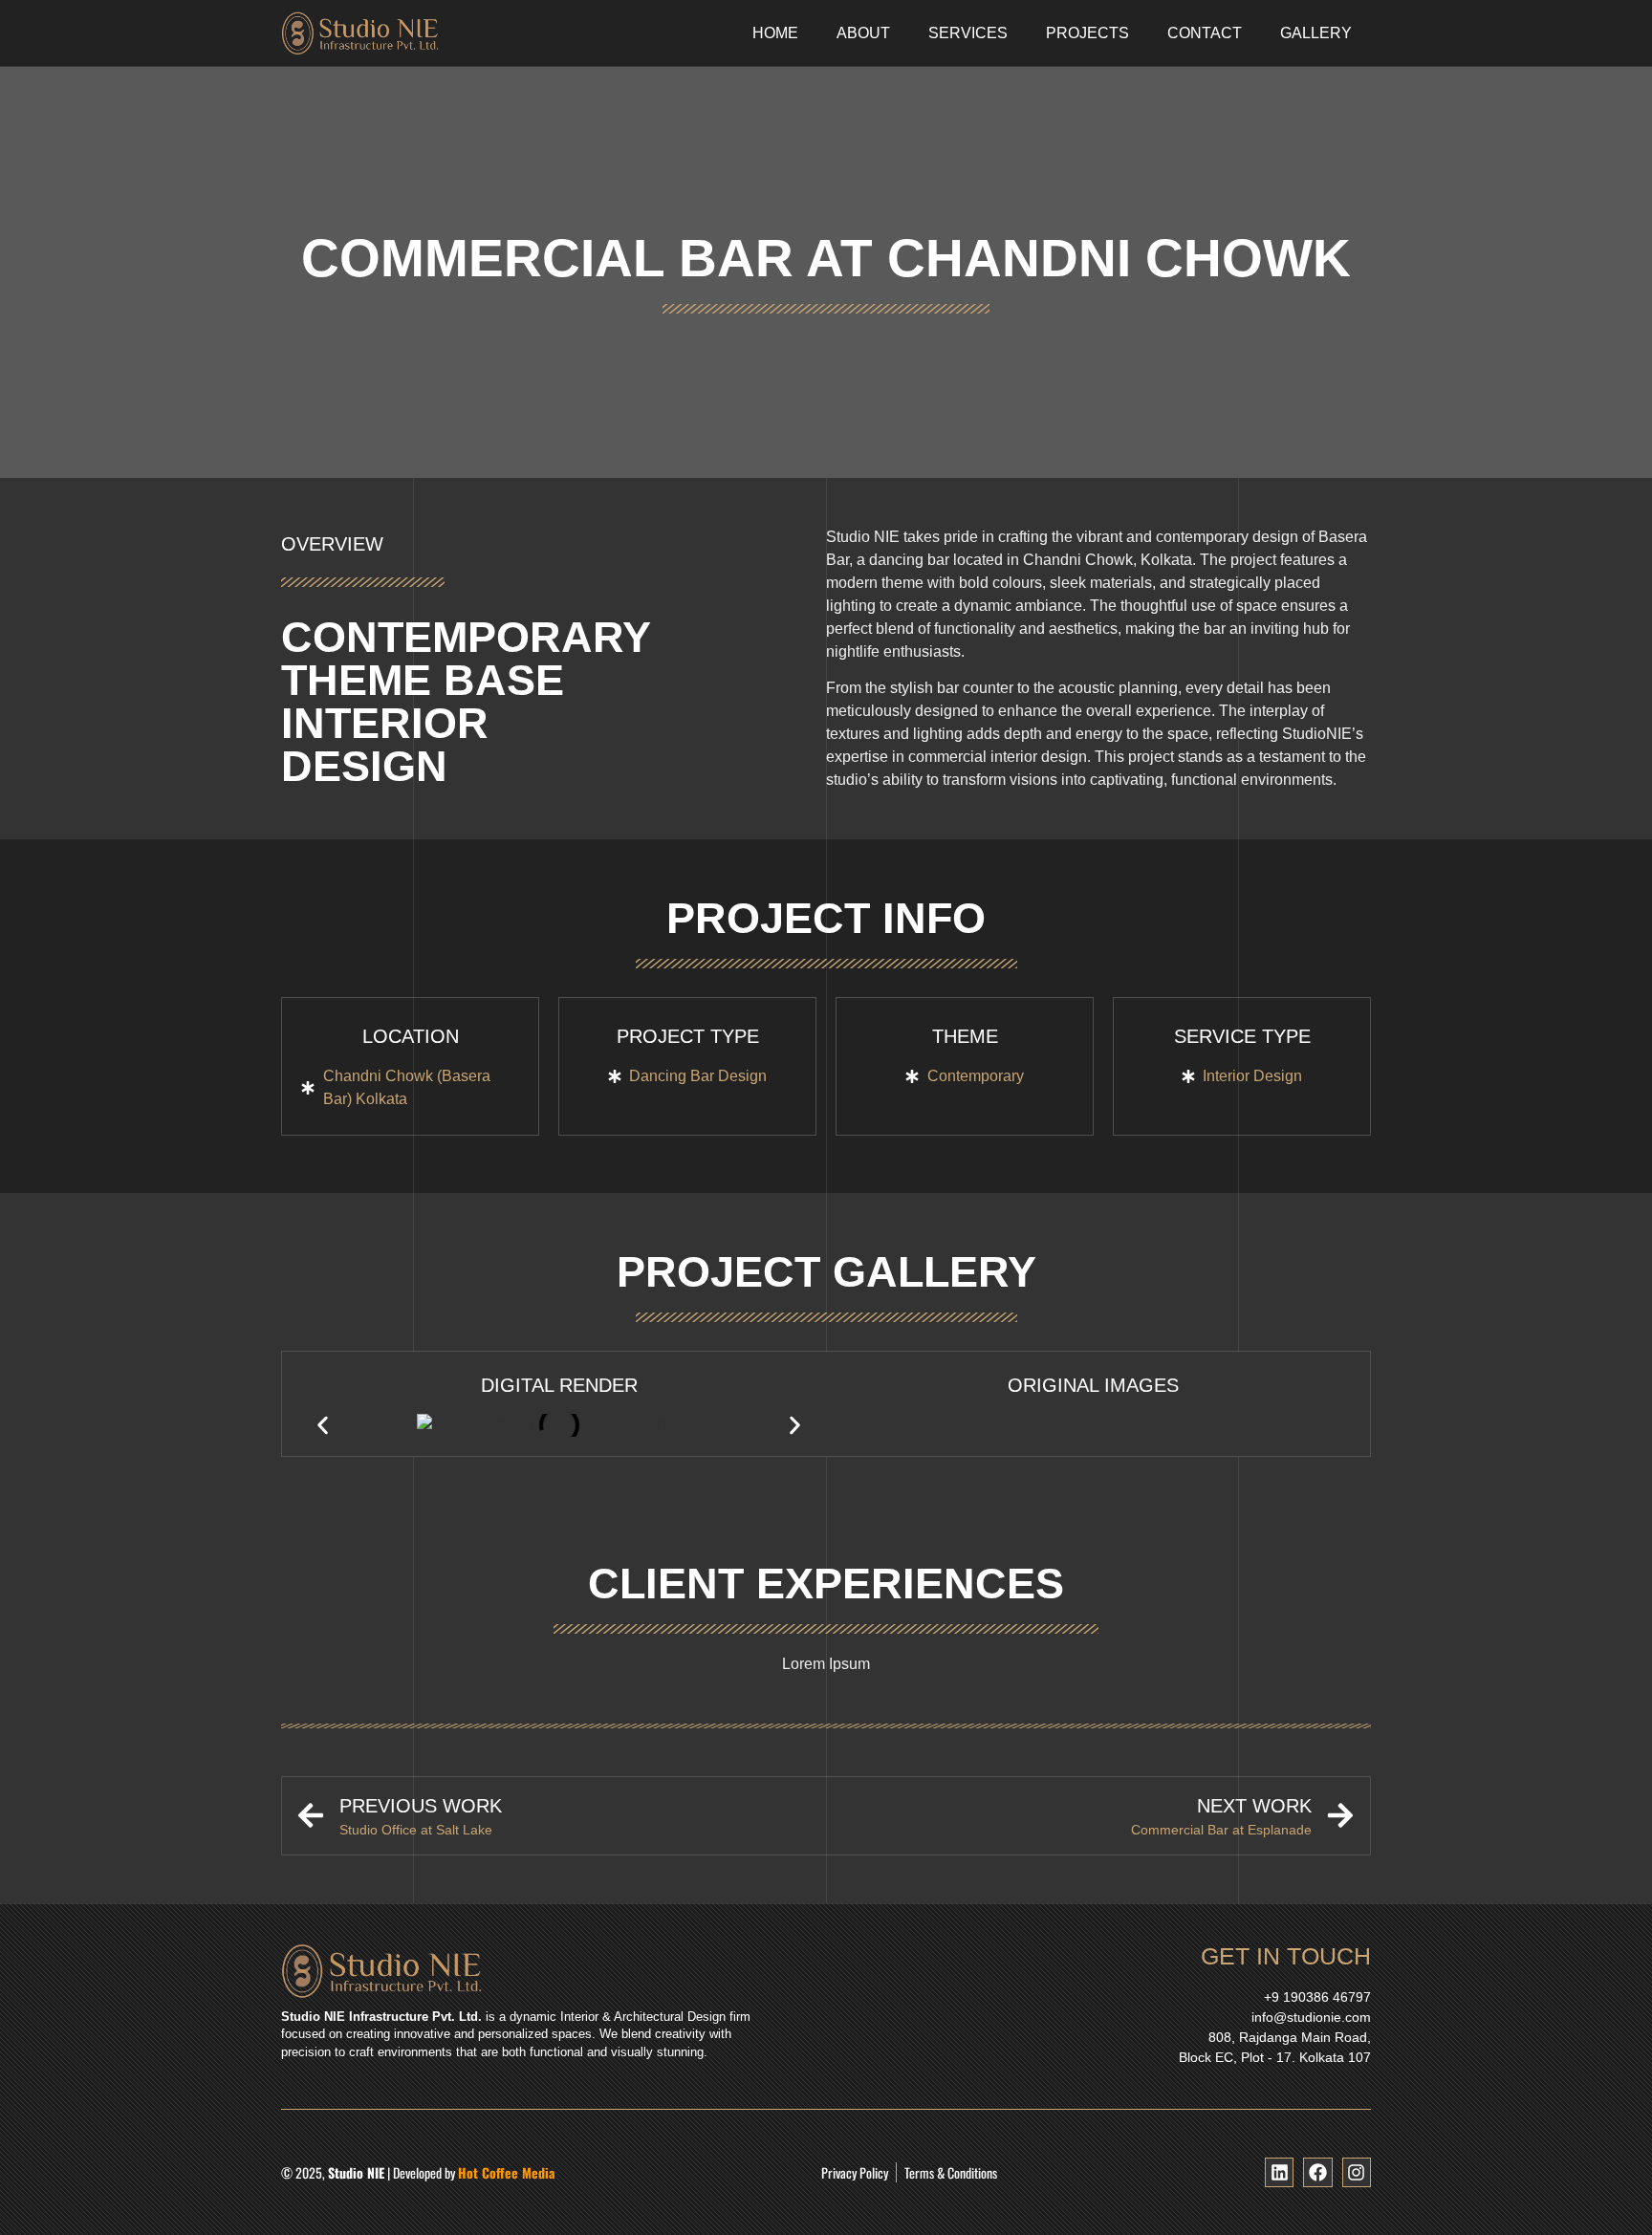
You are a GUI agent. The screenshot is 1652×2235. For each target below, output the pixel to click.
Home (775, 33)
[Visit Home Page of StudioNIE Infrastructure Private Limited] (424, 33)
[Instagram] (1357, 2172)
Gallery (1316, 33)
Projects (1087, 33)
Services (968, 33)
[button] (323, 1425)
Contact (1205, 33)
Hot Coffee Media (506, 2172)
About (863, 33)
